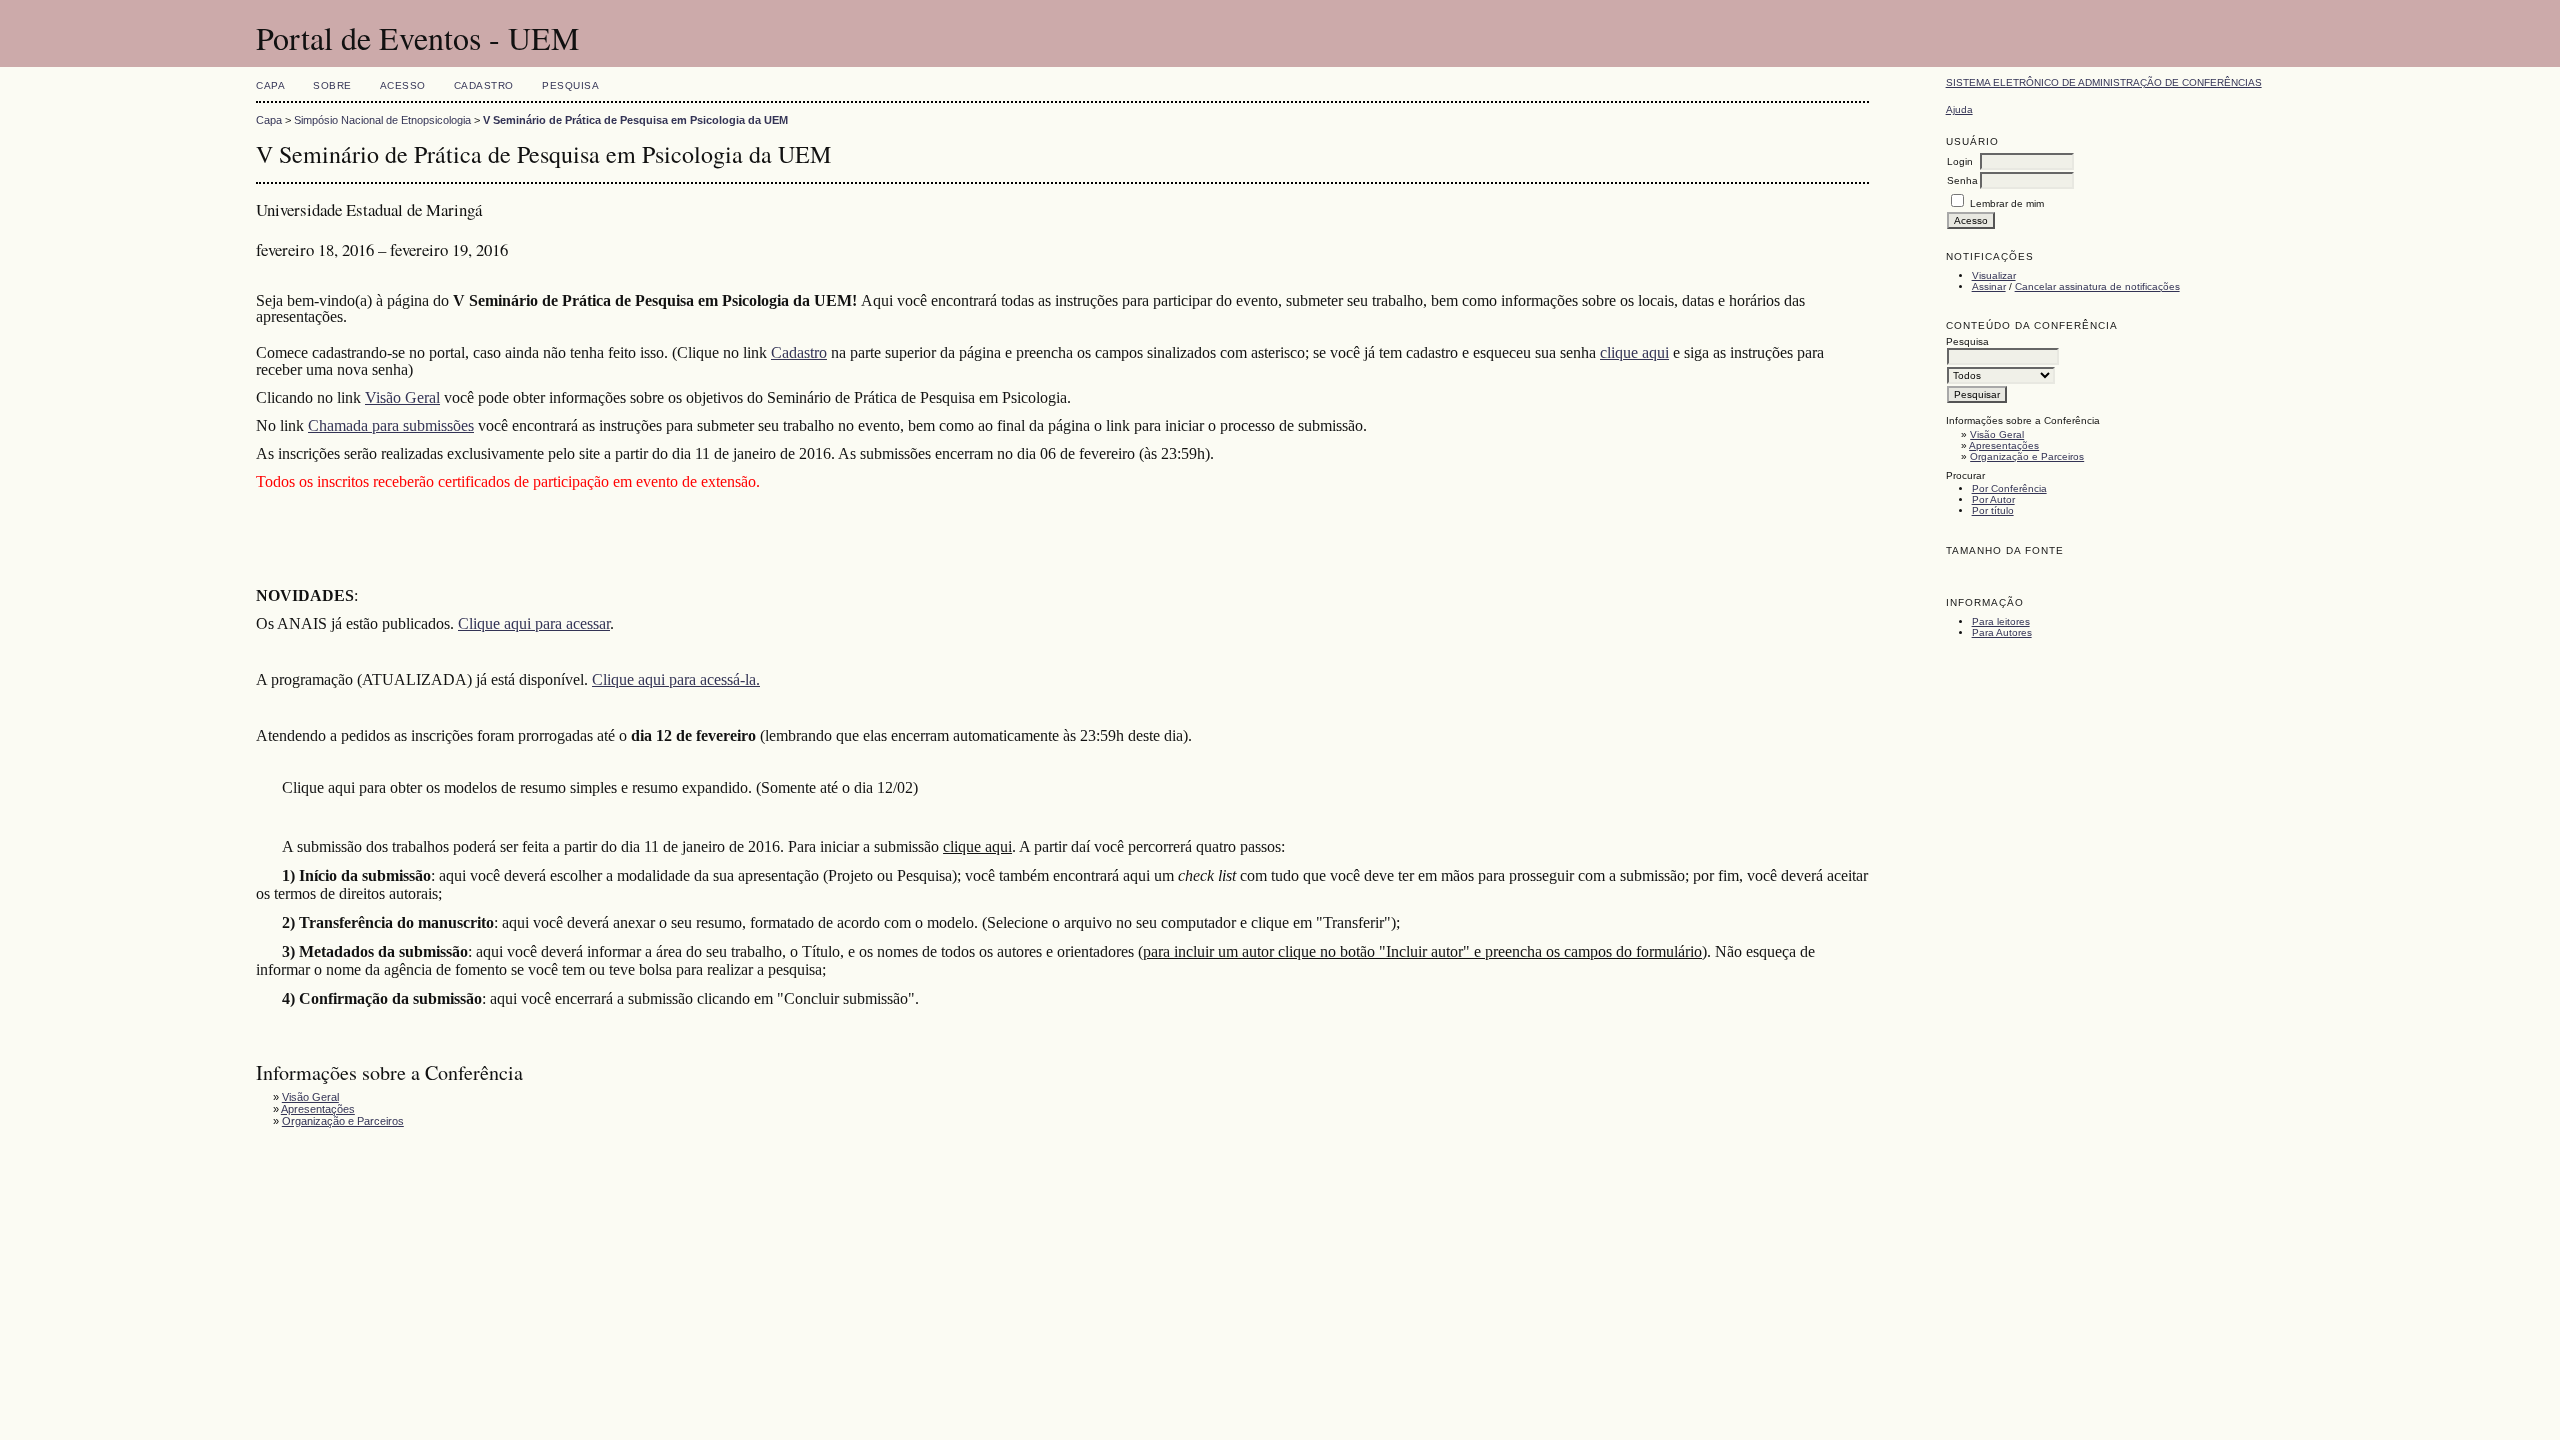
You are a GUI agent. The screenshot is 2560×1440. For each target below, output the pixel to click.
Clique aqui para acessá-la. (676, 679)
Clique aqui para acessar (534, 623)
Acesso (403, 85)
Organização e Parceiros (2027, 456)
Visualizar (1994, 275)
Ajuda (1959, 109)
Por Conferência (2009, 488)
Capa (270, 85)
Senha (1962, 180)
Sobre (332, 85)
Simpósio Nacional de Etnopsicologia (382, 120)
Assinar (1989, 286)
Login (1960, 161)
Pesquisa (570, 85)
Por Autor (1993, 499)
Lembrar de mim (2007, 203)
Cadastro (484, 85)
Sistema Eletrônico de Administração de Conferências (2104, 82)
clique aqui (1634, 352)
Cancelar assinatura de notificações (2097, 286)
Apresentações (2004, 445)
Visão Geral (1997, 434)
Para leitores (2001, 621)
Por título (1993, 510)
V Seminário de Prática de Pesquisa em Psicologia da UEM (635, 120)
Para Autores (2002, 632)
